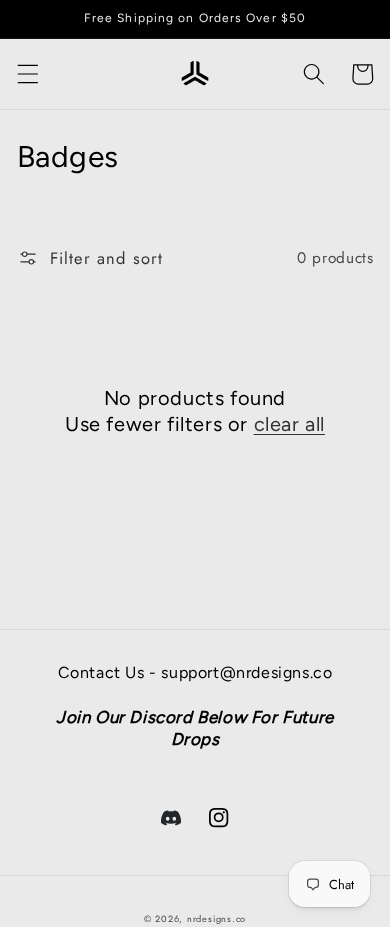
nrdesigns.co (216, 918)
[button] (27, 74)
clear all (289, 424)
